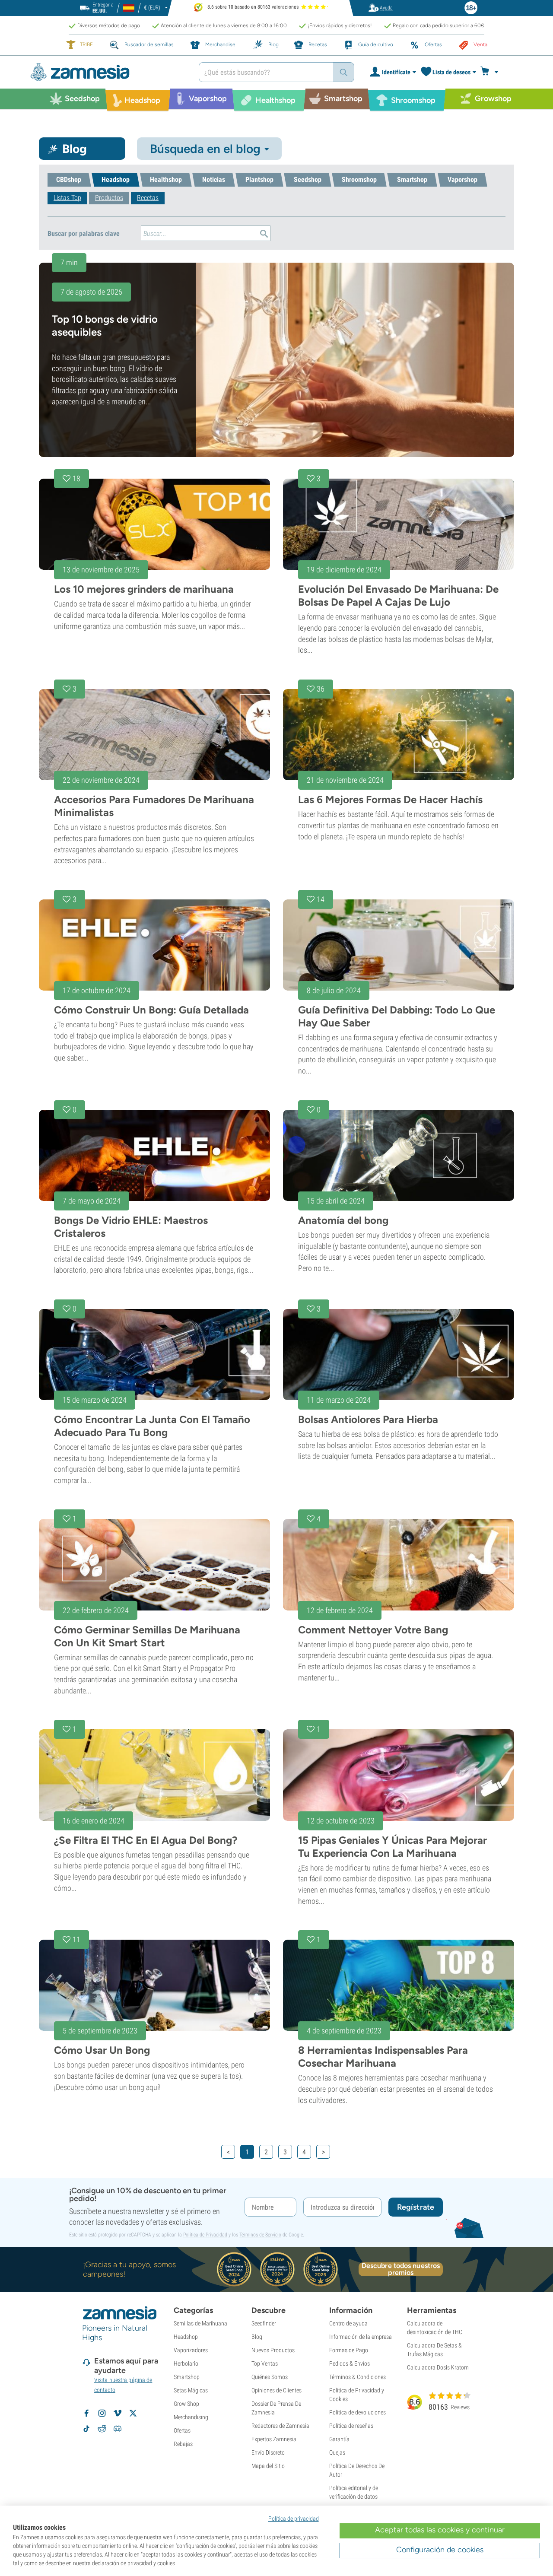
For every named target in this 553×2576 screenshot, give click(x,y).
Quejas (337, 2452)
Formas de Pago (349, 2350)
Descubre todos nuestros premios (401, 2269)
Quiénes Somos (270, 2377)
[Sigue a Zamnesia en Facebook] (86, 2413)
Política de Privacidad (205, 2235)
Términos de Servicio (260, 2235)
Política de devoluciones (358, 2412)
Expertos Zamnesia (274, 2439)
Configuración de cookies (440, 2550)
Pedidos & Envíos (350, 2363)
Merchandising (191, 2417)
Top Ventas (265, 2363)
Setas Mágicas (191, 2390)
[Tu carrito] (492, 72)
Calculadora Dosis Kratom (438, 2367)
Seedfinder (264, 2323)
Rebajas (183, 2444)
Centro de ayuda (348, 2323)
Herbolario (186, 2363)
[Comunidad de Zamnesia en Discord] (118, 2429)
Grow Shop (186, 2404)
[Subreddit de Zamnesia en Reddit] (102, 2429)
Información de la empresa (361, 2337)
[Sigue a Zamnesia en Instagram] (102, 2413)
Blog (257, 2337)
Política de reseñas (351, 2426)
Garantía (339, 2439)
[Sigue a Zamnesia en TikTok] (86, 2429)
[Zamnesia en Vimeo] (118, 2413)
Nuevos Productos (273, 2350)
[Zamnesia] (108, 72)
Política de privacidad (294, 2519)
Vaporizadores (191, 2350)
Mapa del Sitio (268, 2466)
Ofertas (182, 2430)
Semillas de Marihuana (200, 2323)
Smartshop (187, 2377)
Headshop (186, 2337)
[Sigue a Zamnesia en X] (133, 2413)
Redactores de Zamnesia (280, 2426)
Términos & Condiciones (358, 2377)
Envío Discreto (268, 2452)
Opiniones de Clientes (276, 2390)
